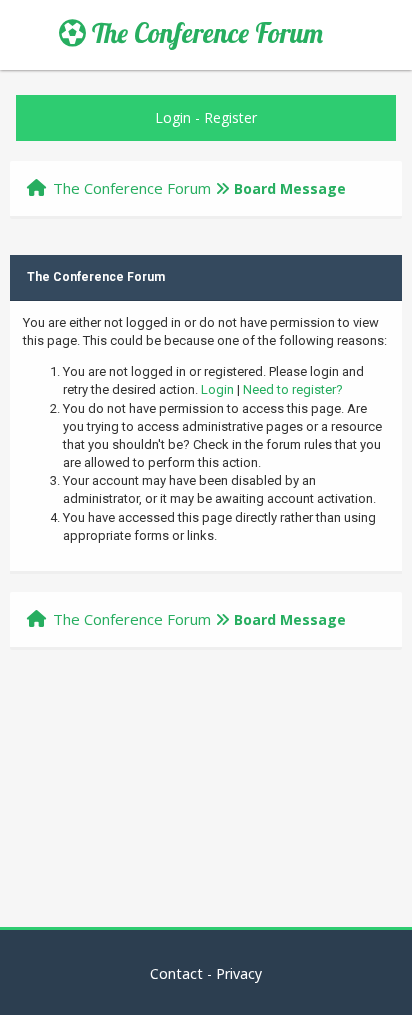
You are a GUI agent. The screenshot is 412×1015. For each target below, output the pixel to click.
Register (230, 117)
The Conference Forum (204, 33)
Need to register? (293, 389)
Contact (176, 973)
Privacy (239, 973)
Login (173, 117)
